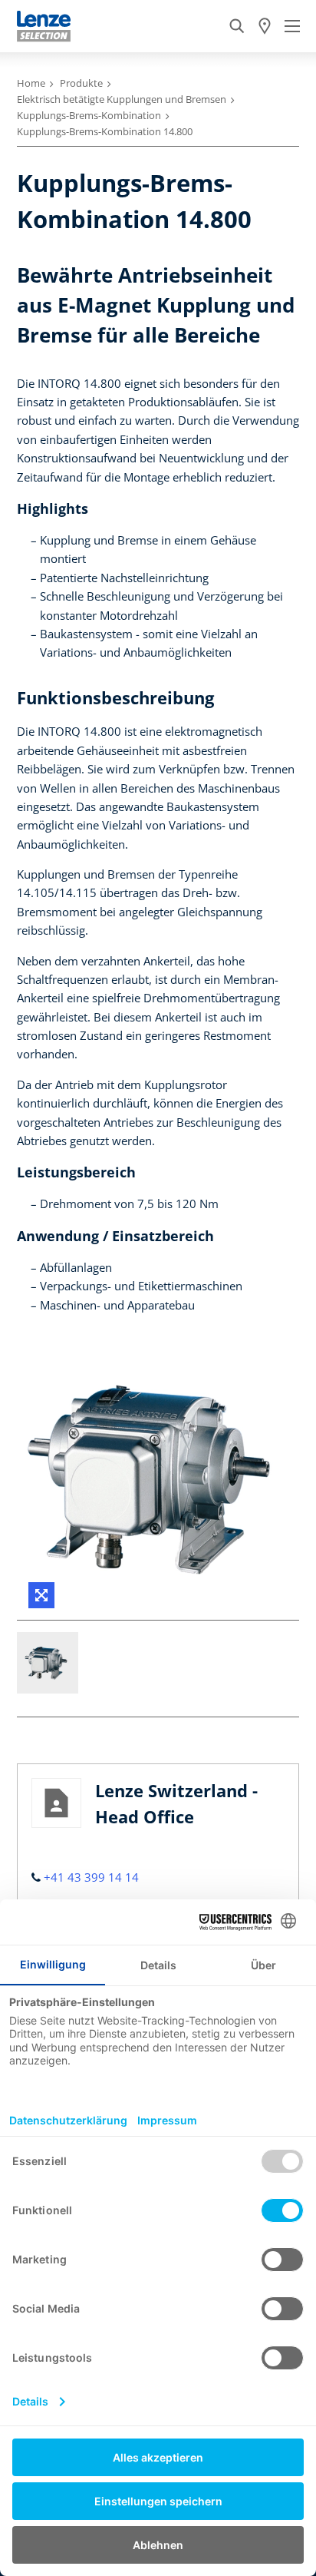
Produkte (81, 83)
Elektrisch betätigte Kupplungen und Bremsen (122, 99)
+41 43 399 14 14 (91, 1877)
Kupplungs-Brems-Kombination (89, 115)
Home (31, 83)
